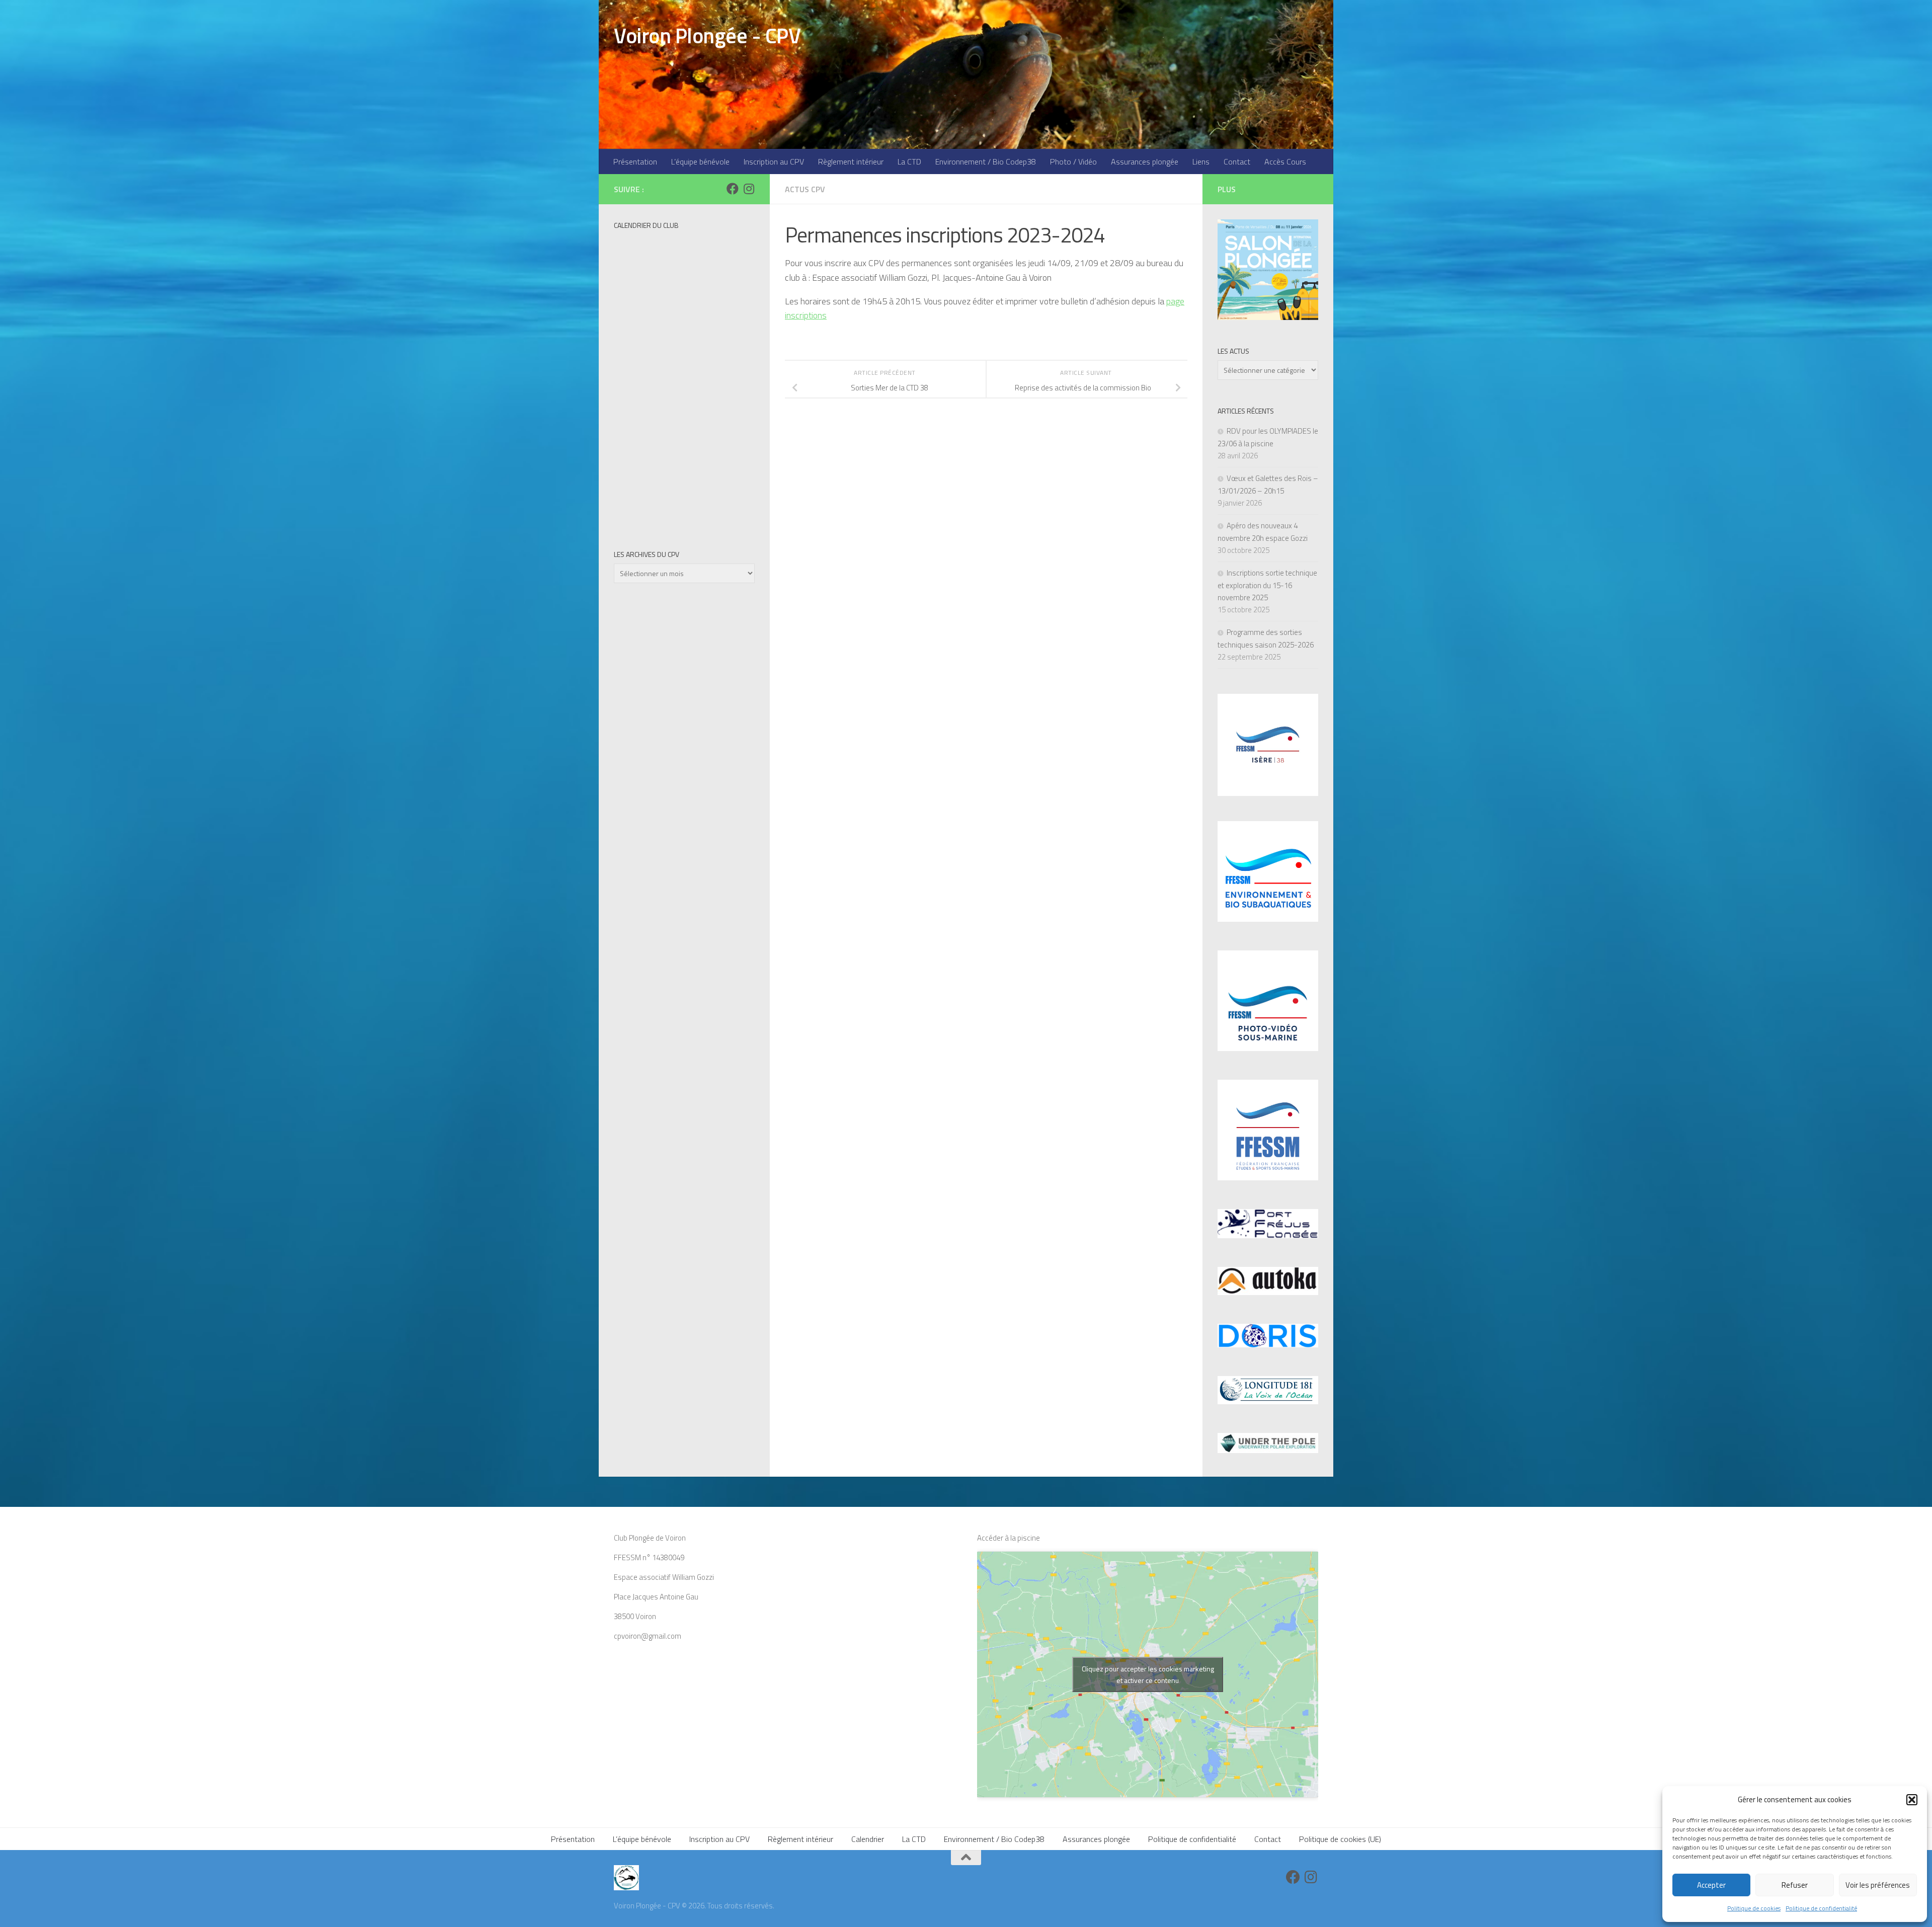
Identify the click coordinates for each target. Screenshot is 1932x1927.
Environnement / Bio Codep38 (986, 162)
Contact (1237, 162)
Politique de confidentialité (1821, 1908)
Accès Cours (1285, 162)
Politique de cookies (1754, 1908)
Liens (1201, 162)
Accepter (1711, 1885)
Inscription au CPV (774, 162)
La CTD (909, 162)
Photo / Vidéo (1073, 162)
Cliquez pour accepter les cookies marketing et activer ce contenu (1148, 1674)
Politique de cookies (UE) (1340, 1839)
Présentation (635, 162)
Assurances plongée (1145, 162)
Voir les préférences (1878, 1885)
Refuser (1795, 1885)
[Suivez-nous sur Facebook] (733, 189)
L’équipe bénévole (700, 162)
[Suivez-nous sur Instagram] (749, 189)
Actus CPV (805, 189)
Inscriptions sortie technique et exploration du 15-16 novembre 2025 (1267, 585)
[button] (1912, 1800)
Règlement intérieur (851, 162)
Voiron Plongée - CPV (707, 35)
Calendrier (868, 1839)
